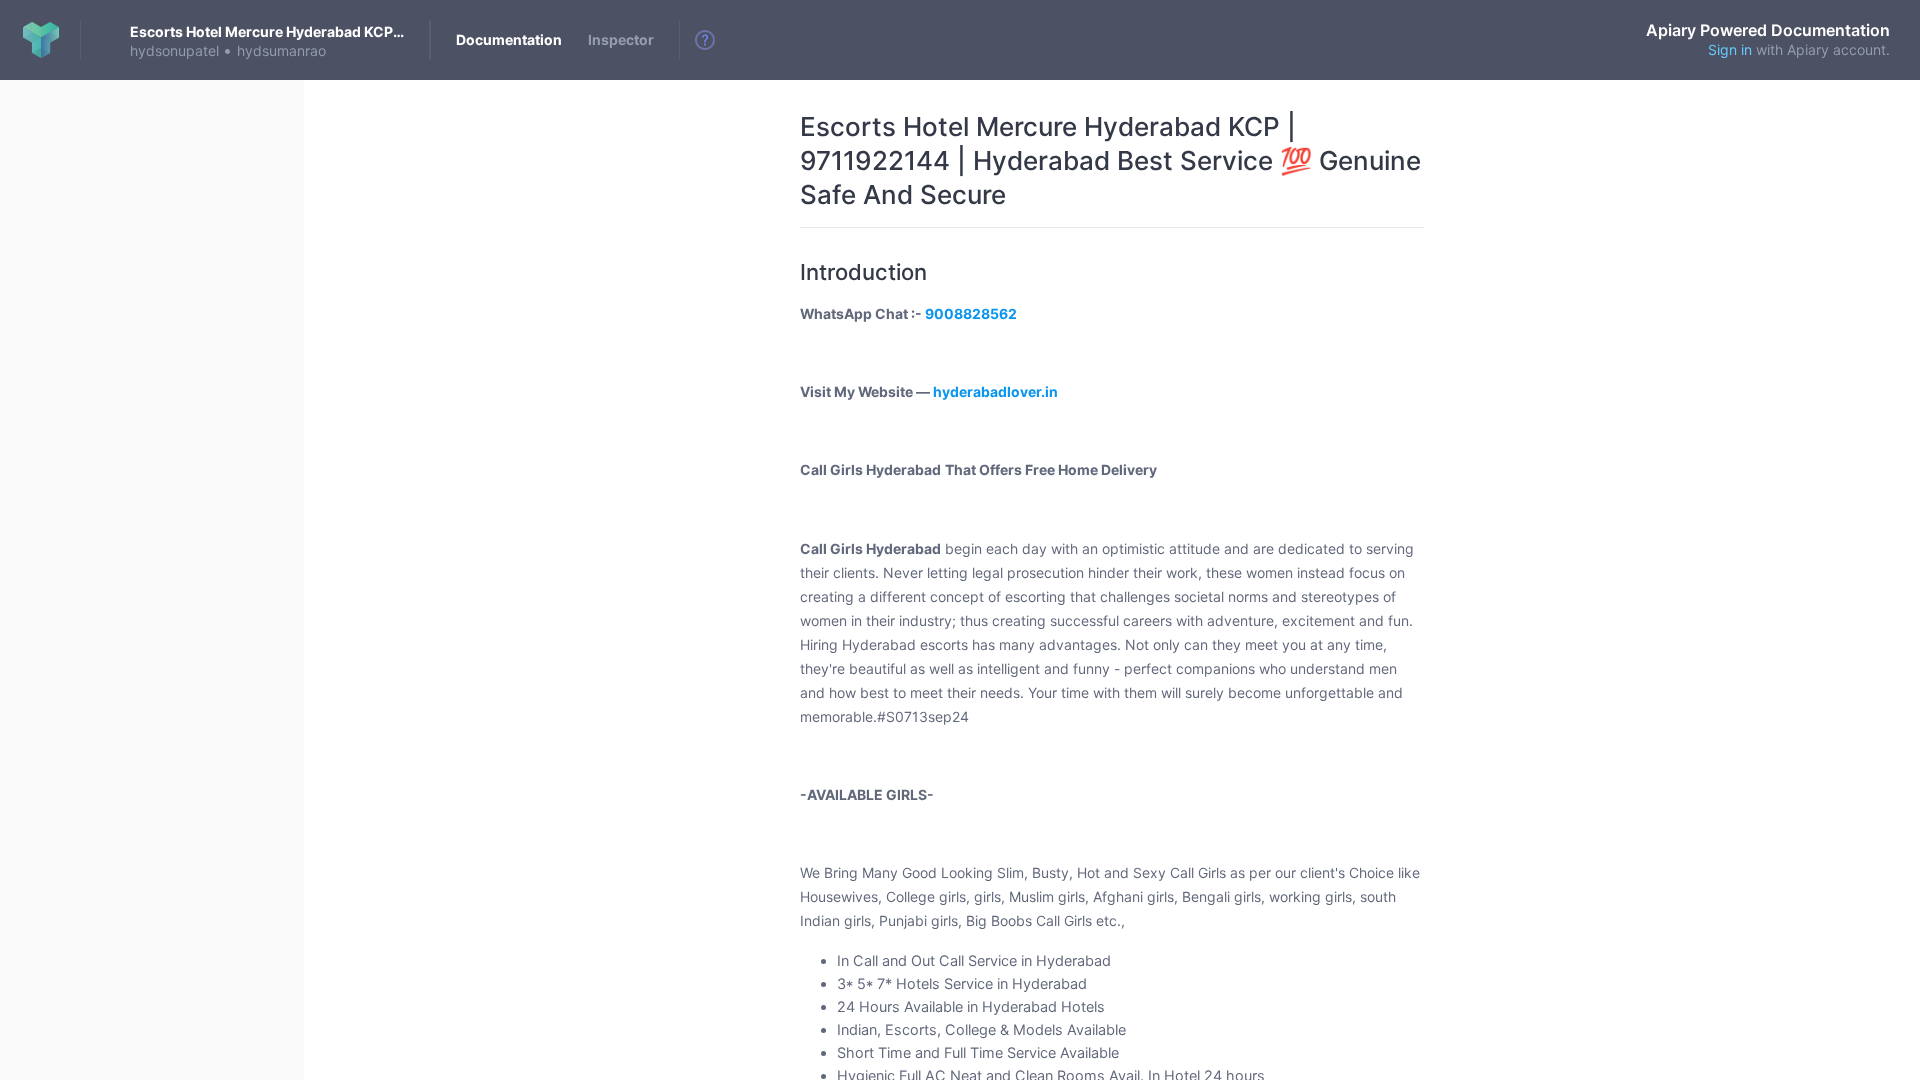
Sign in (1730, 49)
